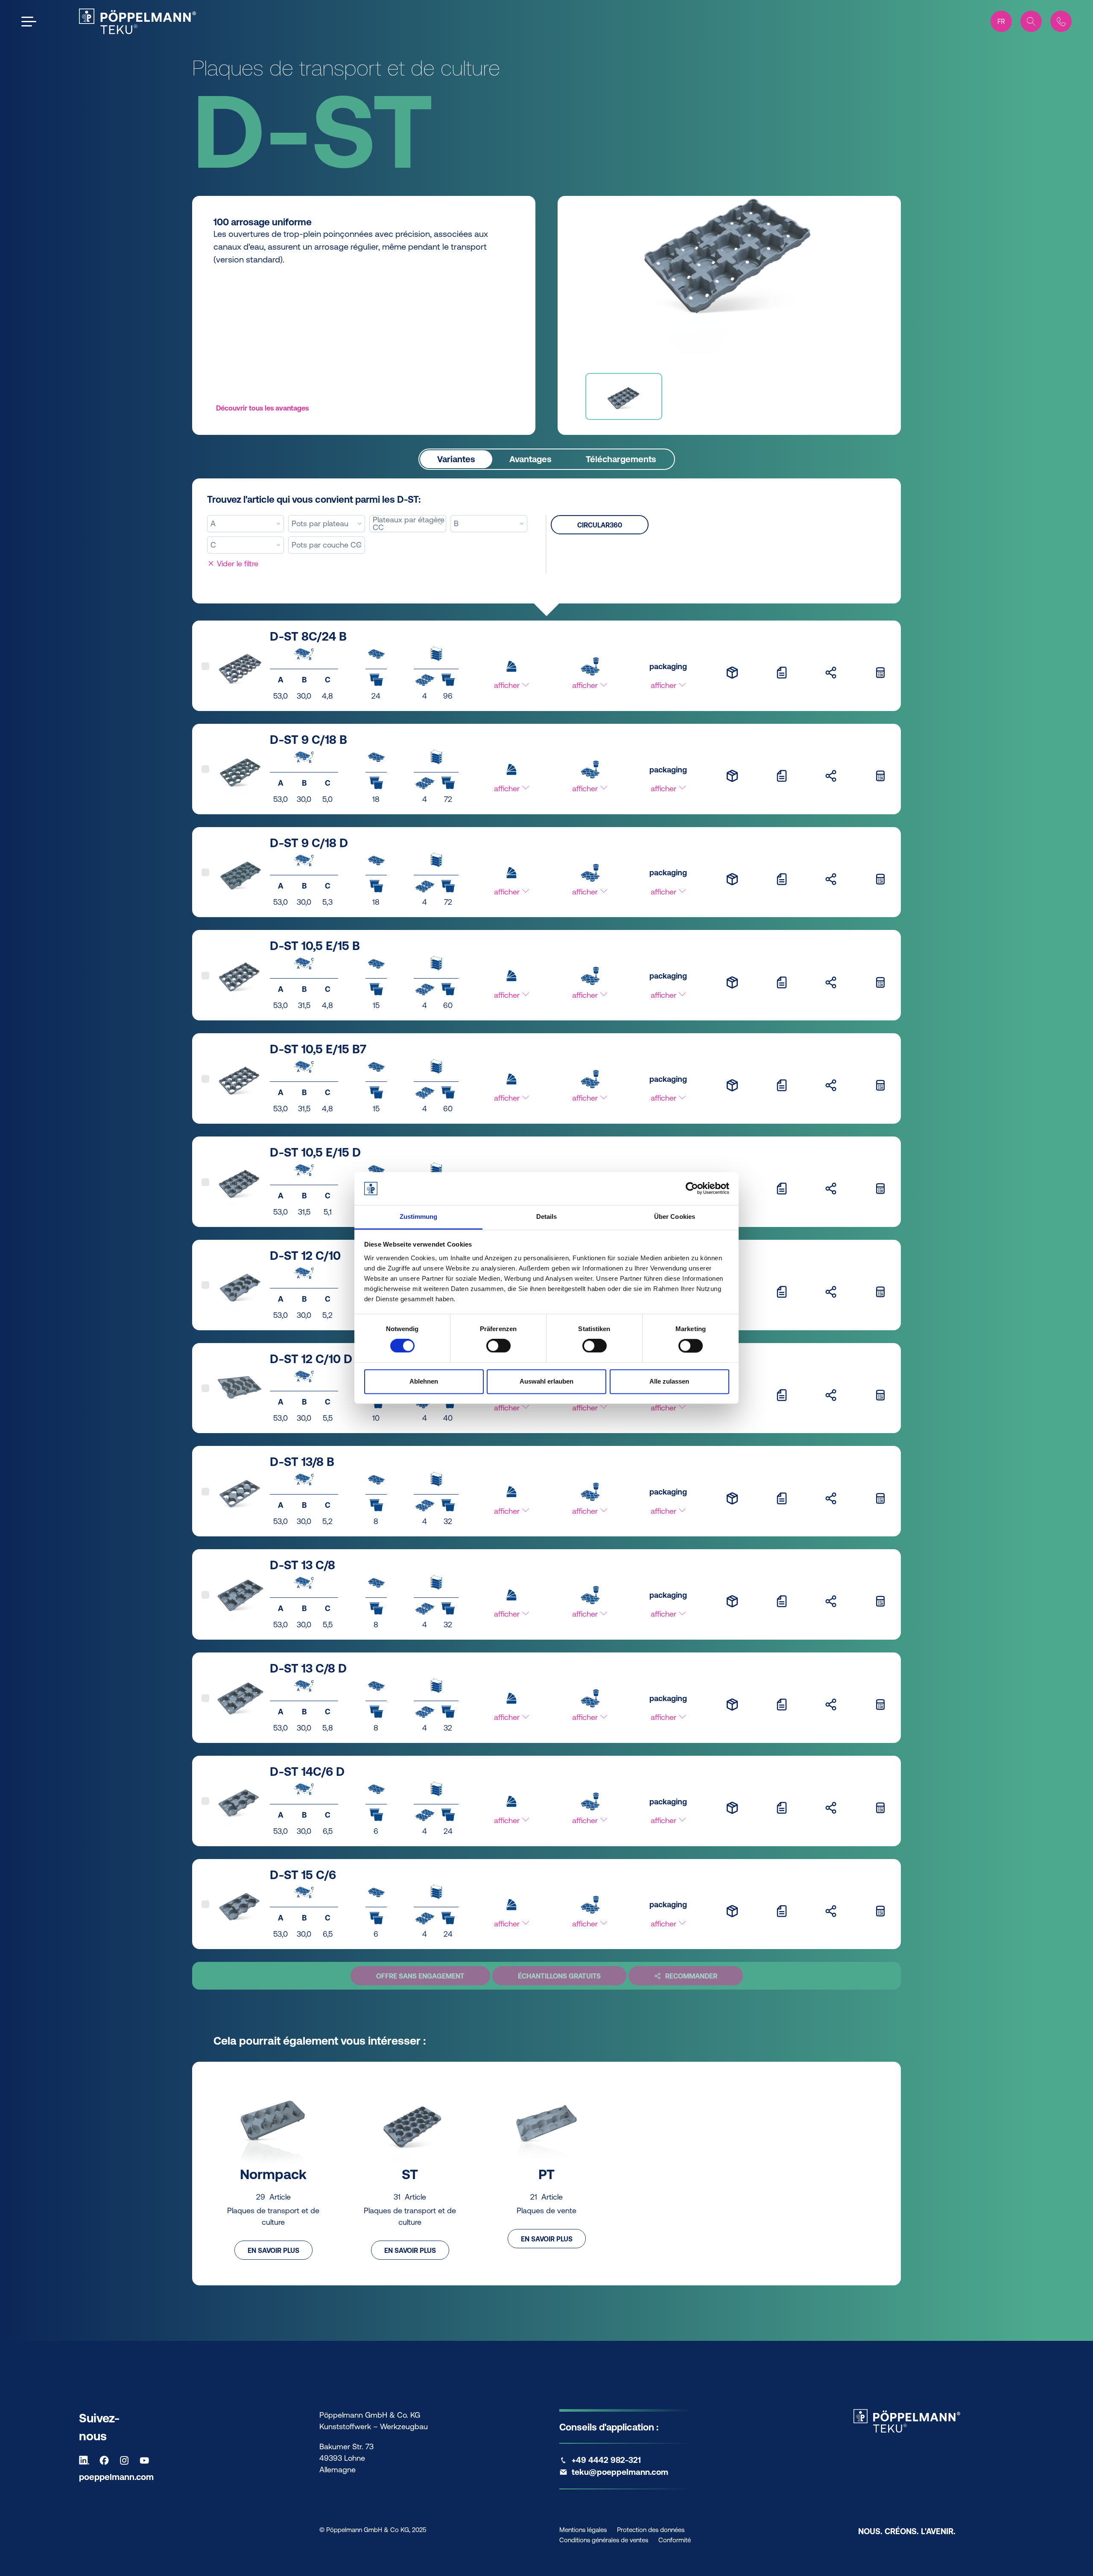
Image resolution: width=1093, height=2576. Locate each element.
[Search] (1031, 21)
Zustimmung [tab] (419, 1217)
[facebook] (106, 2460)
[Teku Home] (137, 21)
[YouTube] (146, 2460)
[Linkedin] (86, 2460)
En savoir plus (273, 2250)
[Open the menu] (29, 22)
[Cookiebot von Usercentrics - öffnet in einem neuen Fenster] (692, 1189)
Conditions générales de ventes (604, 2540)
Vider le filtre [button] (237, 564)
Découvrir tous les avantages (262, 408)
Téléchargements (621, 459)
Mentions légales (583, 2530)
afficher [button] (508, 685)
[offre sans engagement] (782, 672)
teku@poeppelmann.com (620, 2472)
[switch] (498, 1346)
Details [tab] (547, 1217)
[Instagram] (126, 2460)
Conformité (675, 2540)
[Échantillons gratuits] (732, 672)
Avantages (530, 459)
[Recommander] (831, 672)
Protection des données (651, 2530)
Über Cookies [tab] (675, 1217)
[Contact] (1061, 21)
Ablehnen (424, 1381)
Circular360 (600, 525)
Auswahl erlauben (546, 1381)
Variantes (456, 459)
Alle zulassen (669, 1381)
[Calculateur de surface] (880, 672)
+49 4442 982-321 (606, 2460)
